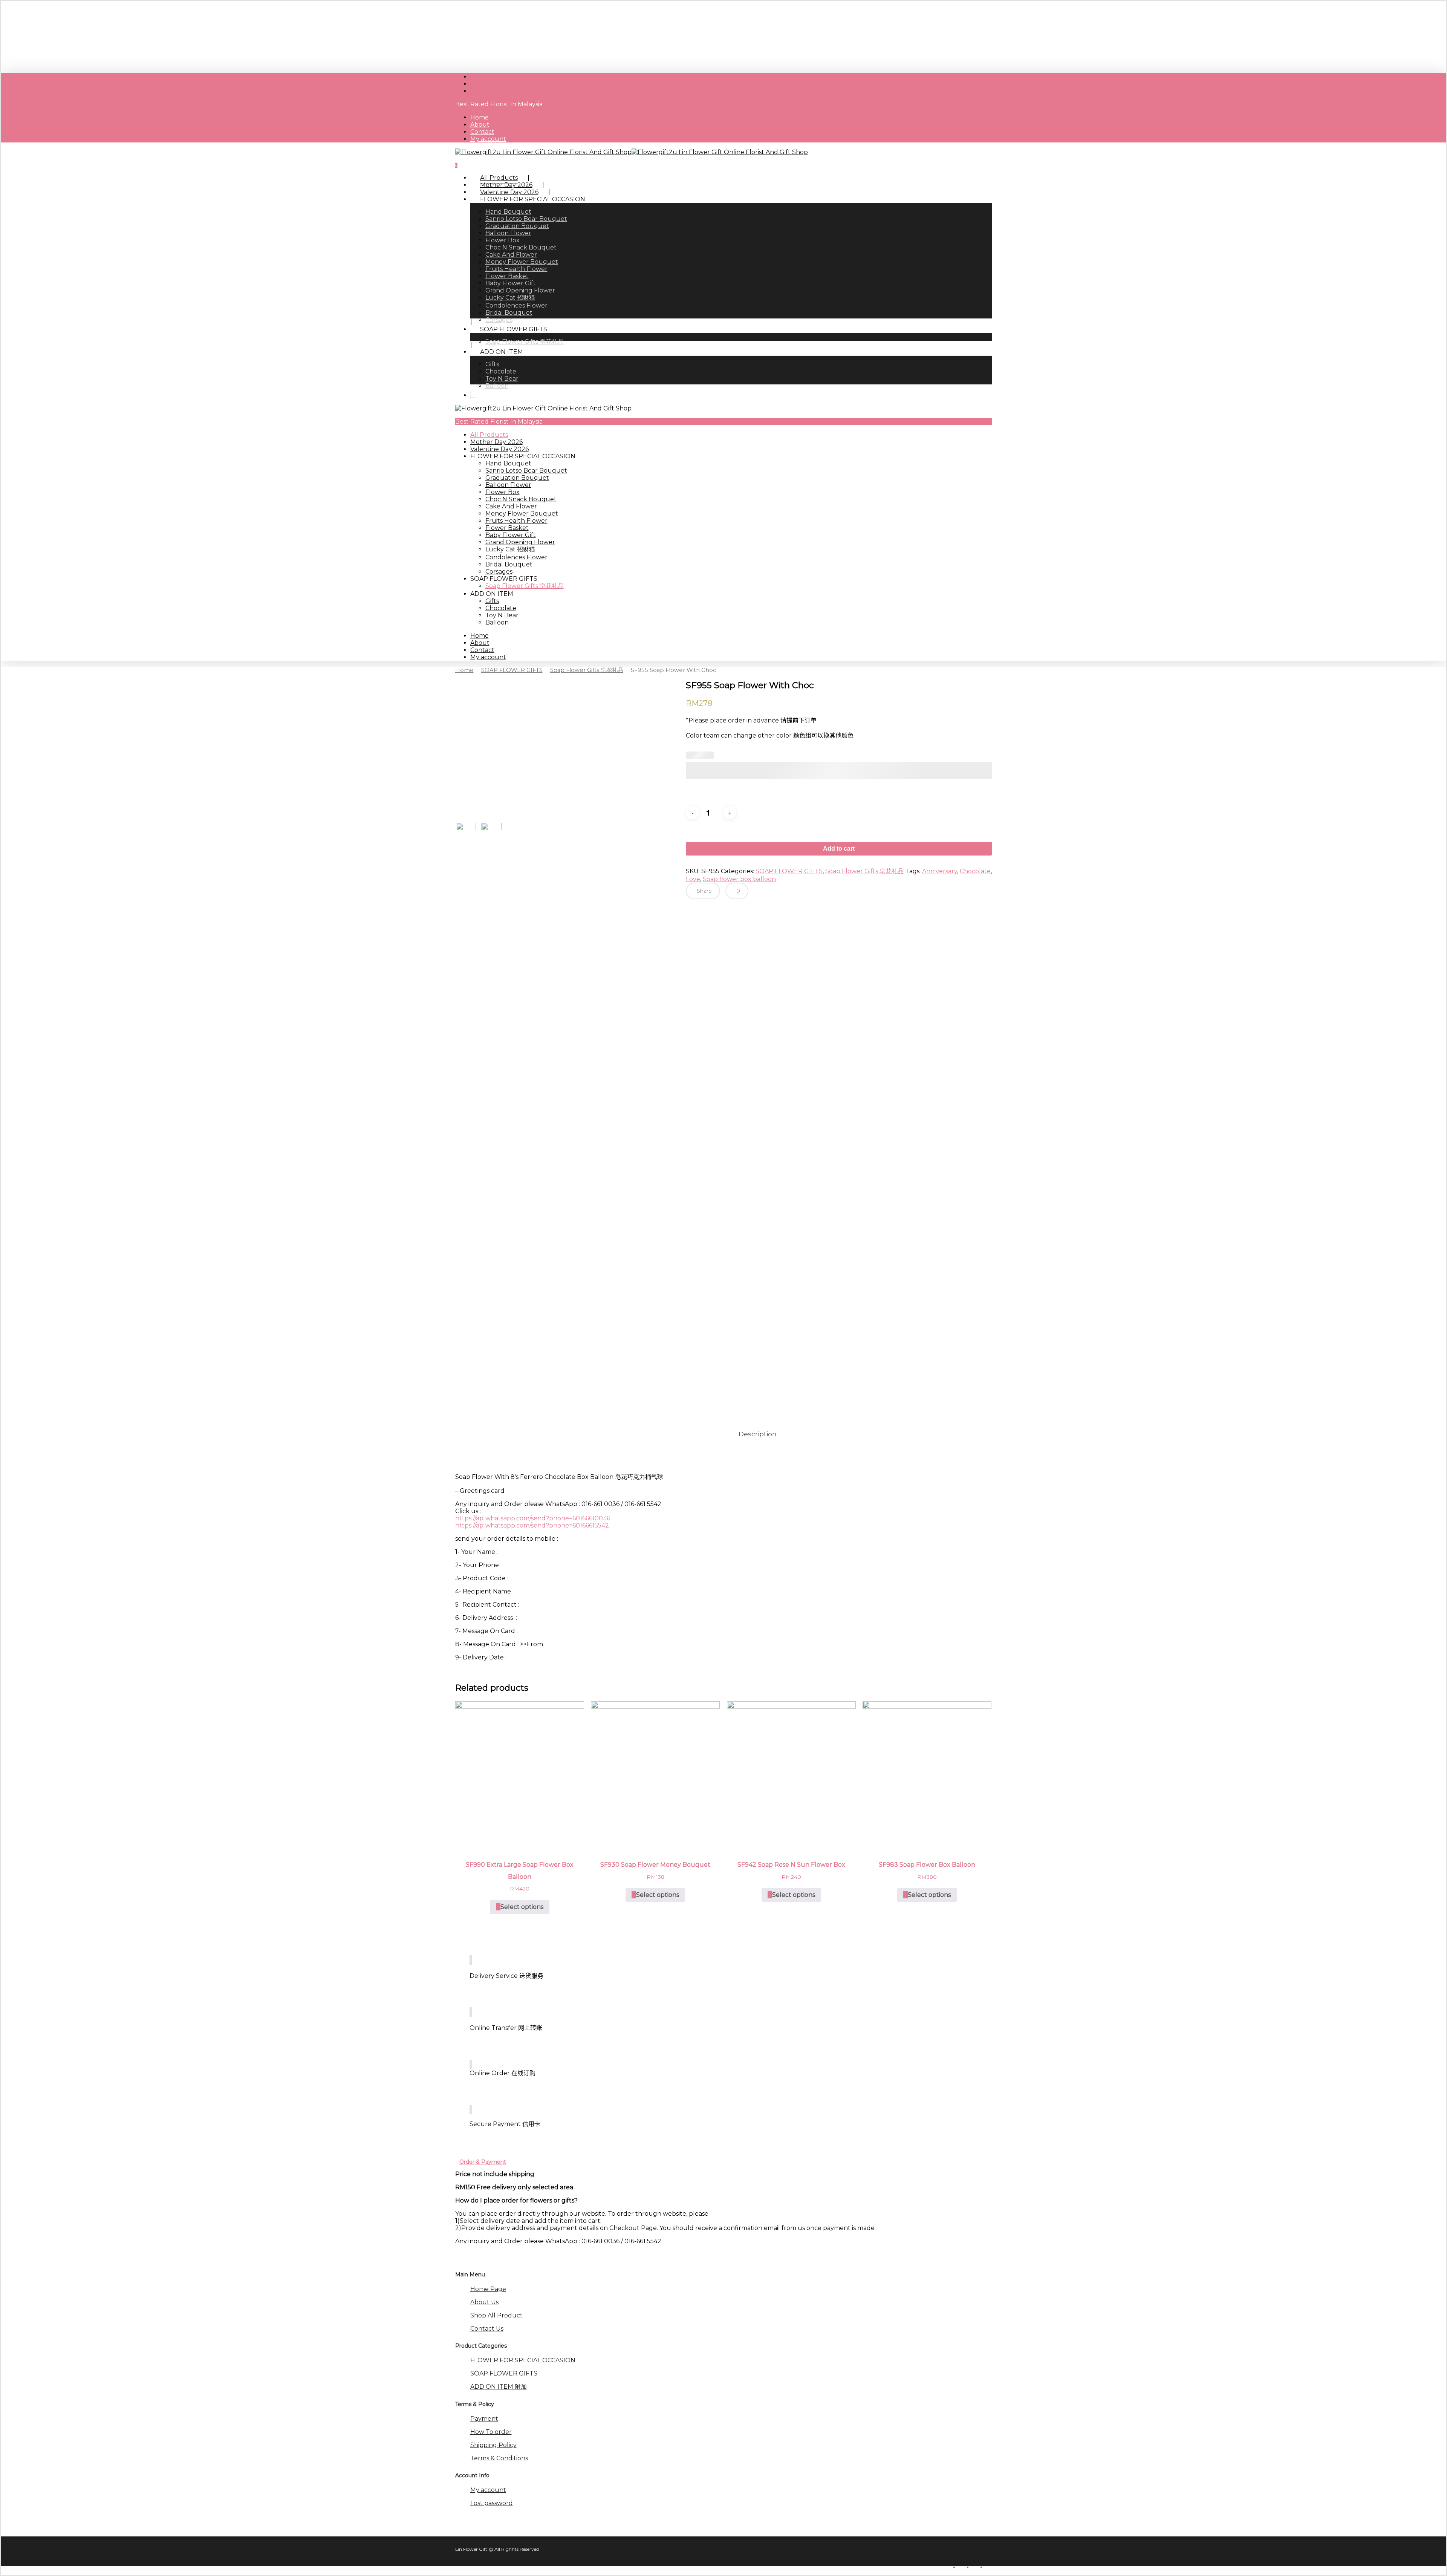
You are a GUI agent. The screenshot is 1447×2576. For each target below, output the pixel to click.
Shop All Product (496, 2315)
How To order (491, 2432)
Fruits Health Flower (516, 521)
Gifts (492, 601)
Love (693, 879)
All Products (489, 435)
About (480, 643)
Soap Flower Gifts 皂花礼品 (525, 586)
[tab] (758, 1434)
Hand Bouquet (508, 463)
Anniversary (940, 871)
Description (758, 1434)
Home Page (488, 2289)
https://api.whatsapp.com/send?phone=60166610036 (533, 1518)
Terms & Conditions (499, 2458)
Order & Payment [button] (483, 2162)
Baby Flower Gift (511, 535)
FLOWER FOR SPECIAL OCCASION (523, 2360)
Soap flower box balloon (739, 879)
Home (480, 636)
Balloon (497, 622)
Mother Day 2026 (496, 442)
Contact (482, 650)
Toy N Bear (502, 615)
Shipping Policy (493, 2445)
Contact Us (487, 2329)
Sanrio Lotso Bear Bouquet (526, 471)
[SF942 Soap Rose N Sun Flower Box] (791, 1775)
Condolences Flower (516, 557)
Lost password (492, 2503)
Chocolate (501, 608)
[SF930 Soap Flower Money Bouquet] (655, 1775)
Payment (484, 2419)
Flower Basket (507, 528)
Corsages (499, 572)
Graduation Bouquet (517, 478)
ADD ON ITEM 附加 (499, 2387)
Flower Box (502, 492)
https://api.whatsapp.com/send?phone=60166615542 (532, 1525)
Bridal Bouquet (509, 564)
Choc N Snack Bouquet (521, 499)
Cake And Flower (511, 506)
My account (488, 657)
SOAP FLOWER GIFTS (512, 670)
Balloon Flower (508, 485)
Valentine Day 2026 (499, 449)
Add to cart (839, 849)
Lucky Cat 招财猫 (510, 549)
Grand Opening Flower (520, 542)
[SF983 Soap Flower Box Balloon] (927, 1775)
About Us (484, 2302)
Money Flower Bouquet (522, 514)
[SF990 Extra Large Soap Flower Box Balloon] (520, 1775)
